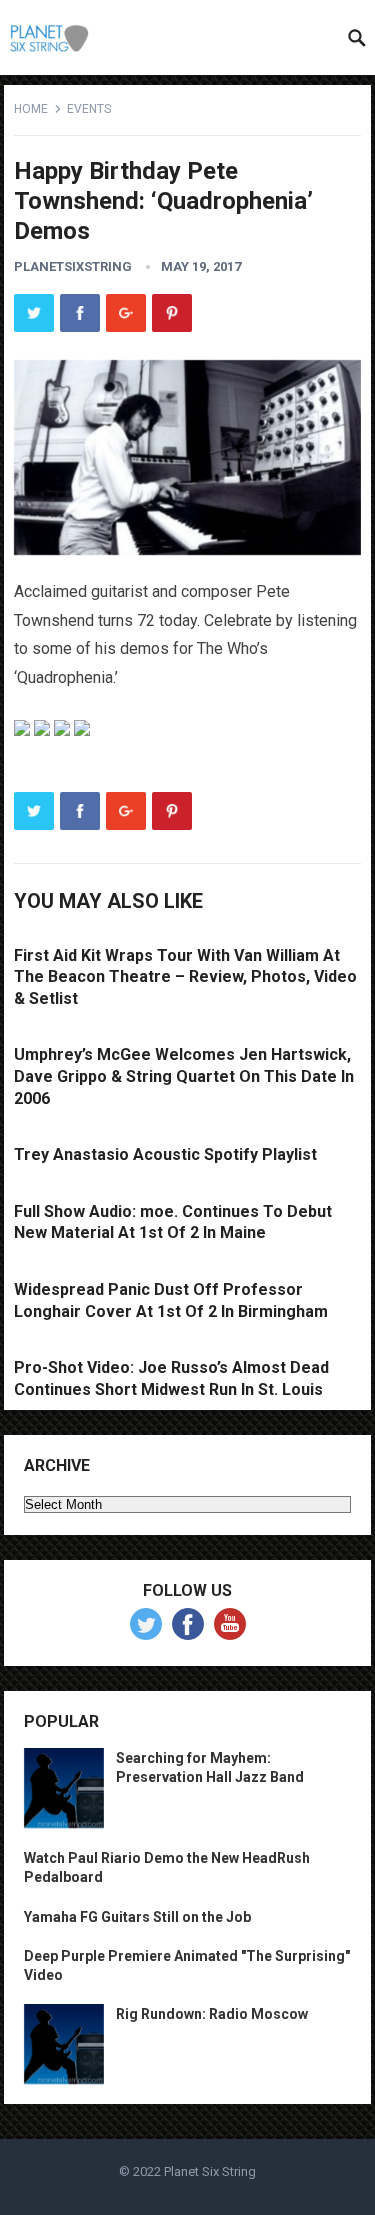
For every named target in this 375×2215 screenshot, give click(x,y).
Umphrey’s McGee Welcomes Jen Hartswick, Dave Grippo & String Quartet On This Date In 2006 (184, 1076)
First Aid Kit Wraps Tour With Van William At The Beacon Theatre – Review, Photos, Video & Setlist (185, 977)
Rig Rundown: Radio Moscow (212, 2014)
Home (31, 109)
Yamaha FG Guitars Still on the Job (137, 1917)
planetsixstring (73, 266)
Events (89, 109)
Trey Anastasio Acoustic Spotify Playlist (165, 1154)
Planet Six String (210, 2171)
